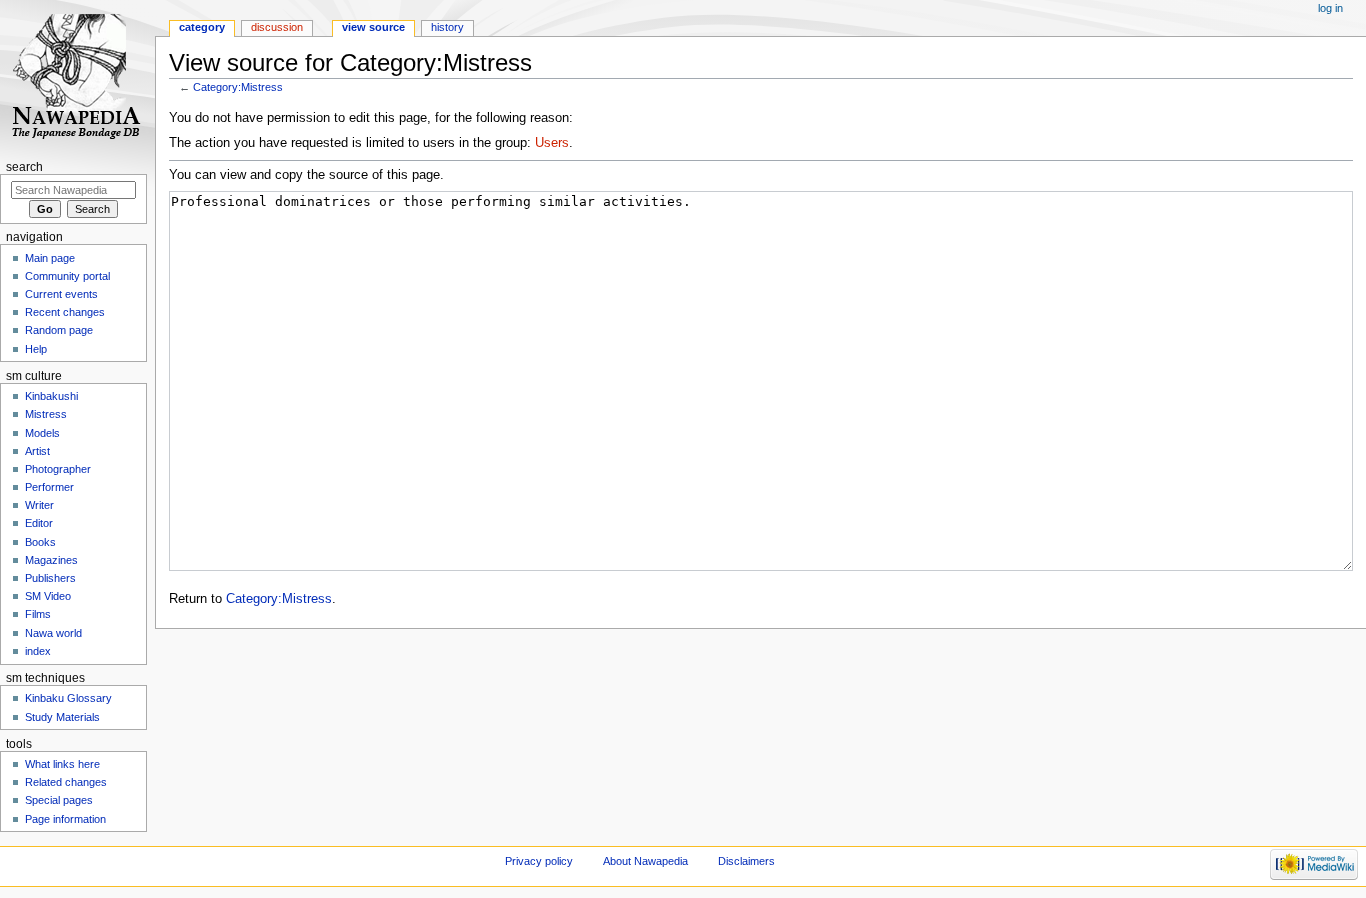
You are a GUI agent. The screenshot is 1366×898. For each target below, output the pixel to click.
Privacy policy (539, 861)
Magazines (51, 560)
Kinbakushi (51, 396)
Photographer (58, 469)
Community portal (67, 276)
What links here (62, 764)
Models (42, 433)
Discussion (277, 27)
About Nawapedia (645, 861)
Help (36, 349)
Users (552, 143)
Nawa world (53, 633)
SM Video (48, 596)
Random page (59, 330)
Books (40, 542)
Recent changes (65, 312)
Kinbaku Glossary (68, 698)
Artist (37, 451)
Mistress (46, 414)
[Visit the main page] (77, 77)
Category (202, 27)
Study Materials (62, 717)
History (447, 27)
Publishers (50, 578)
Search (24, 167)
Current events (61, 294)
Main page (50, 258)
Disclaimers (746, 861)
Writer (39, 505)
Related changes (66, 782)
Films (38, 614)
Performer (49, 487)
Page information (65, 819)
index (38, 651)
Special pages (59, 800)
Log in (1330, 8)
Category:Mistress (238, 87)
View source (373, 27)
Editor (39, 523)
